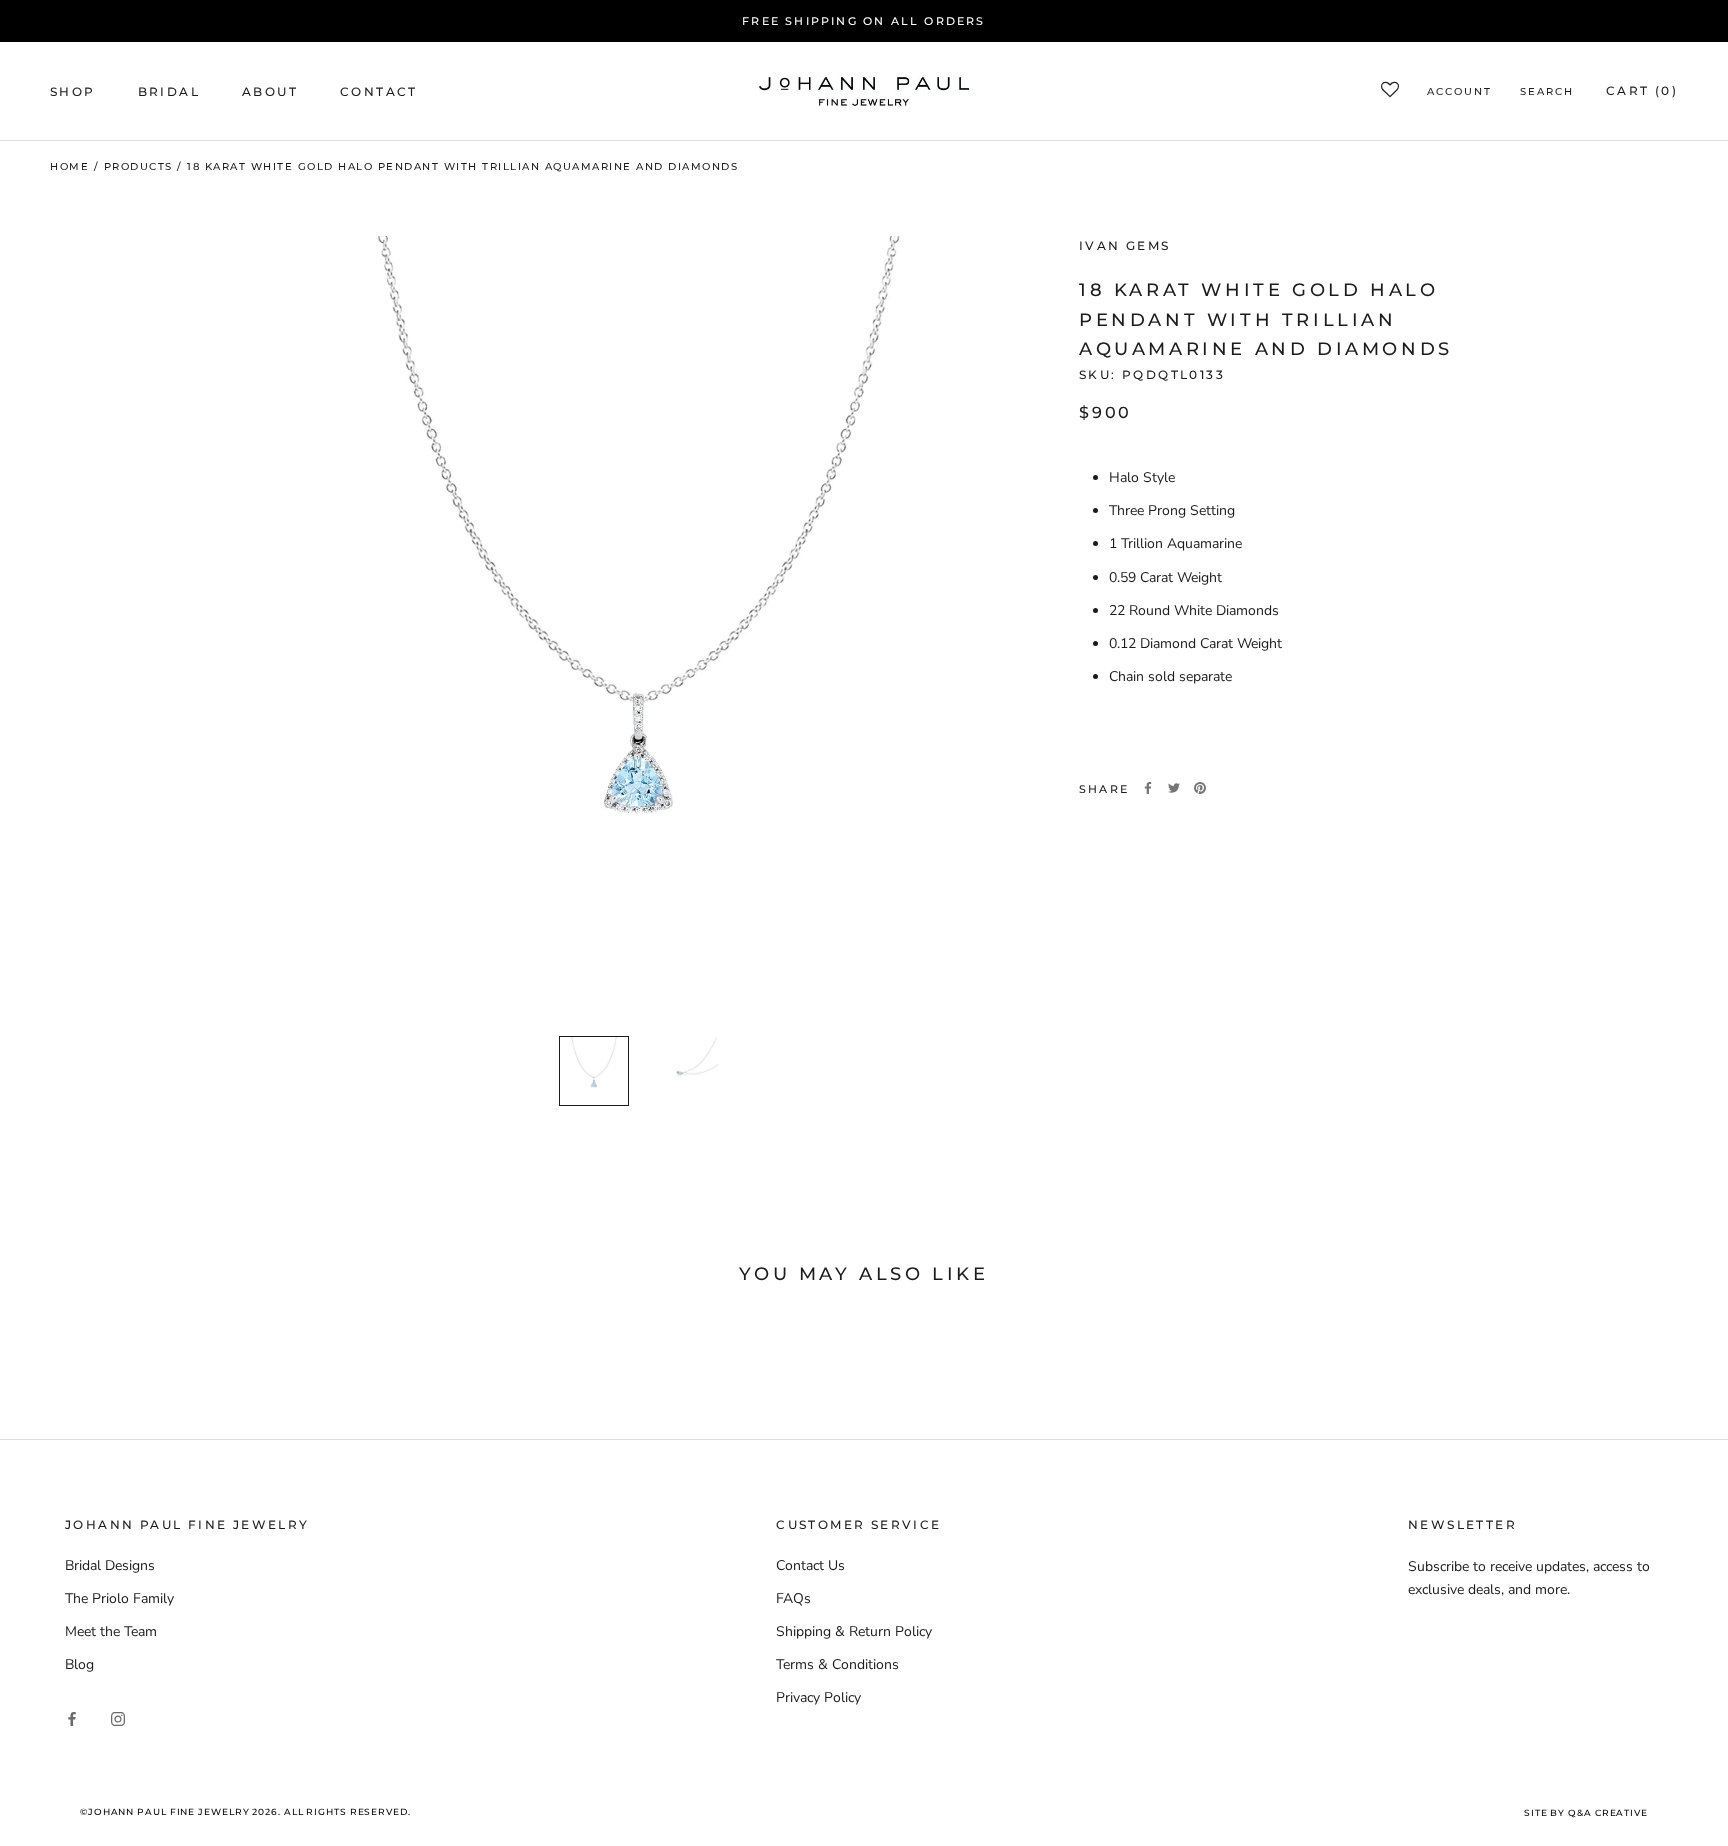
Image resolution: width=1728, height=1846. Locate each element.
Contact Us (810, 1565)
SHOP (73, 91)
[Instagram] (118, 1717)
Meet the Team (111, 1631)
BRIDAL (169, 91)
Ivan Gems (1125, 245)
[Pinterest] (1200, 788)
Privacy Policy (818, 1697)
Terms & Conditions (837, 1664)
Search (1547, 92)
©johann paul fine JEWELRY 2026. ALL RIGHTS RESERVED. (245, 1811)
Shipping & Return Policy (854, 1631)
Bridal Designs (110, 1565)
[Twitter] (1174, 788)
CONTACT (379, 91)
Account (1459, 92)
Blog (79, 1664)
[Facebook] (1148, 788)
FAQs (793, 1598)
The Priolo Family (119, 1598)
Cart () (1642, 91)
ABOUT (270, 91)
